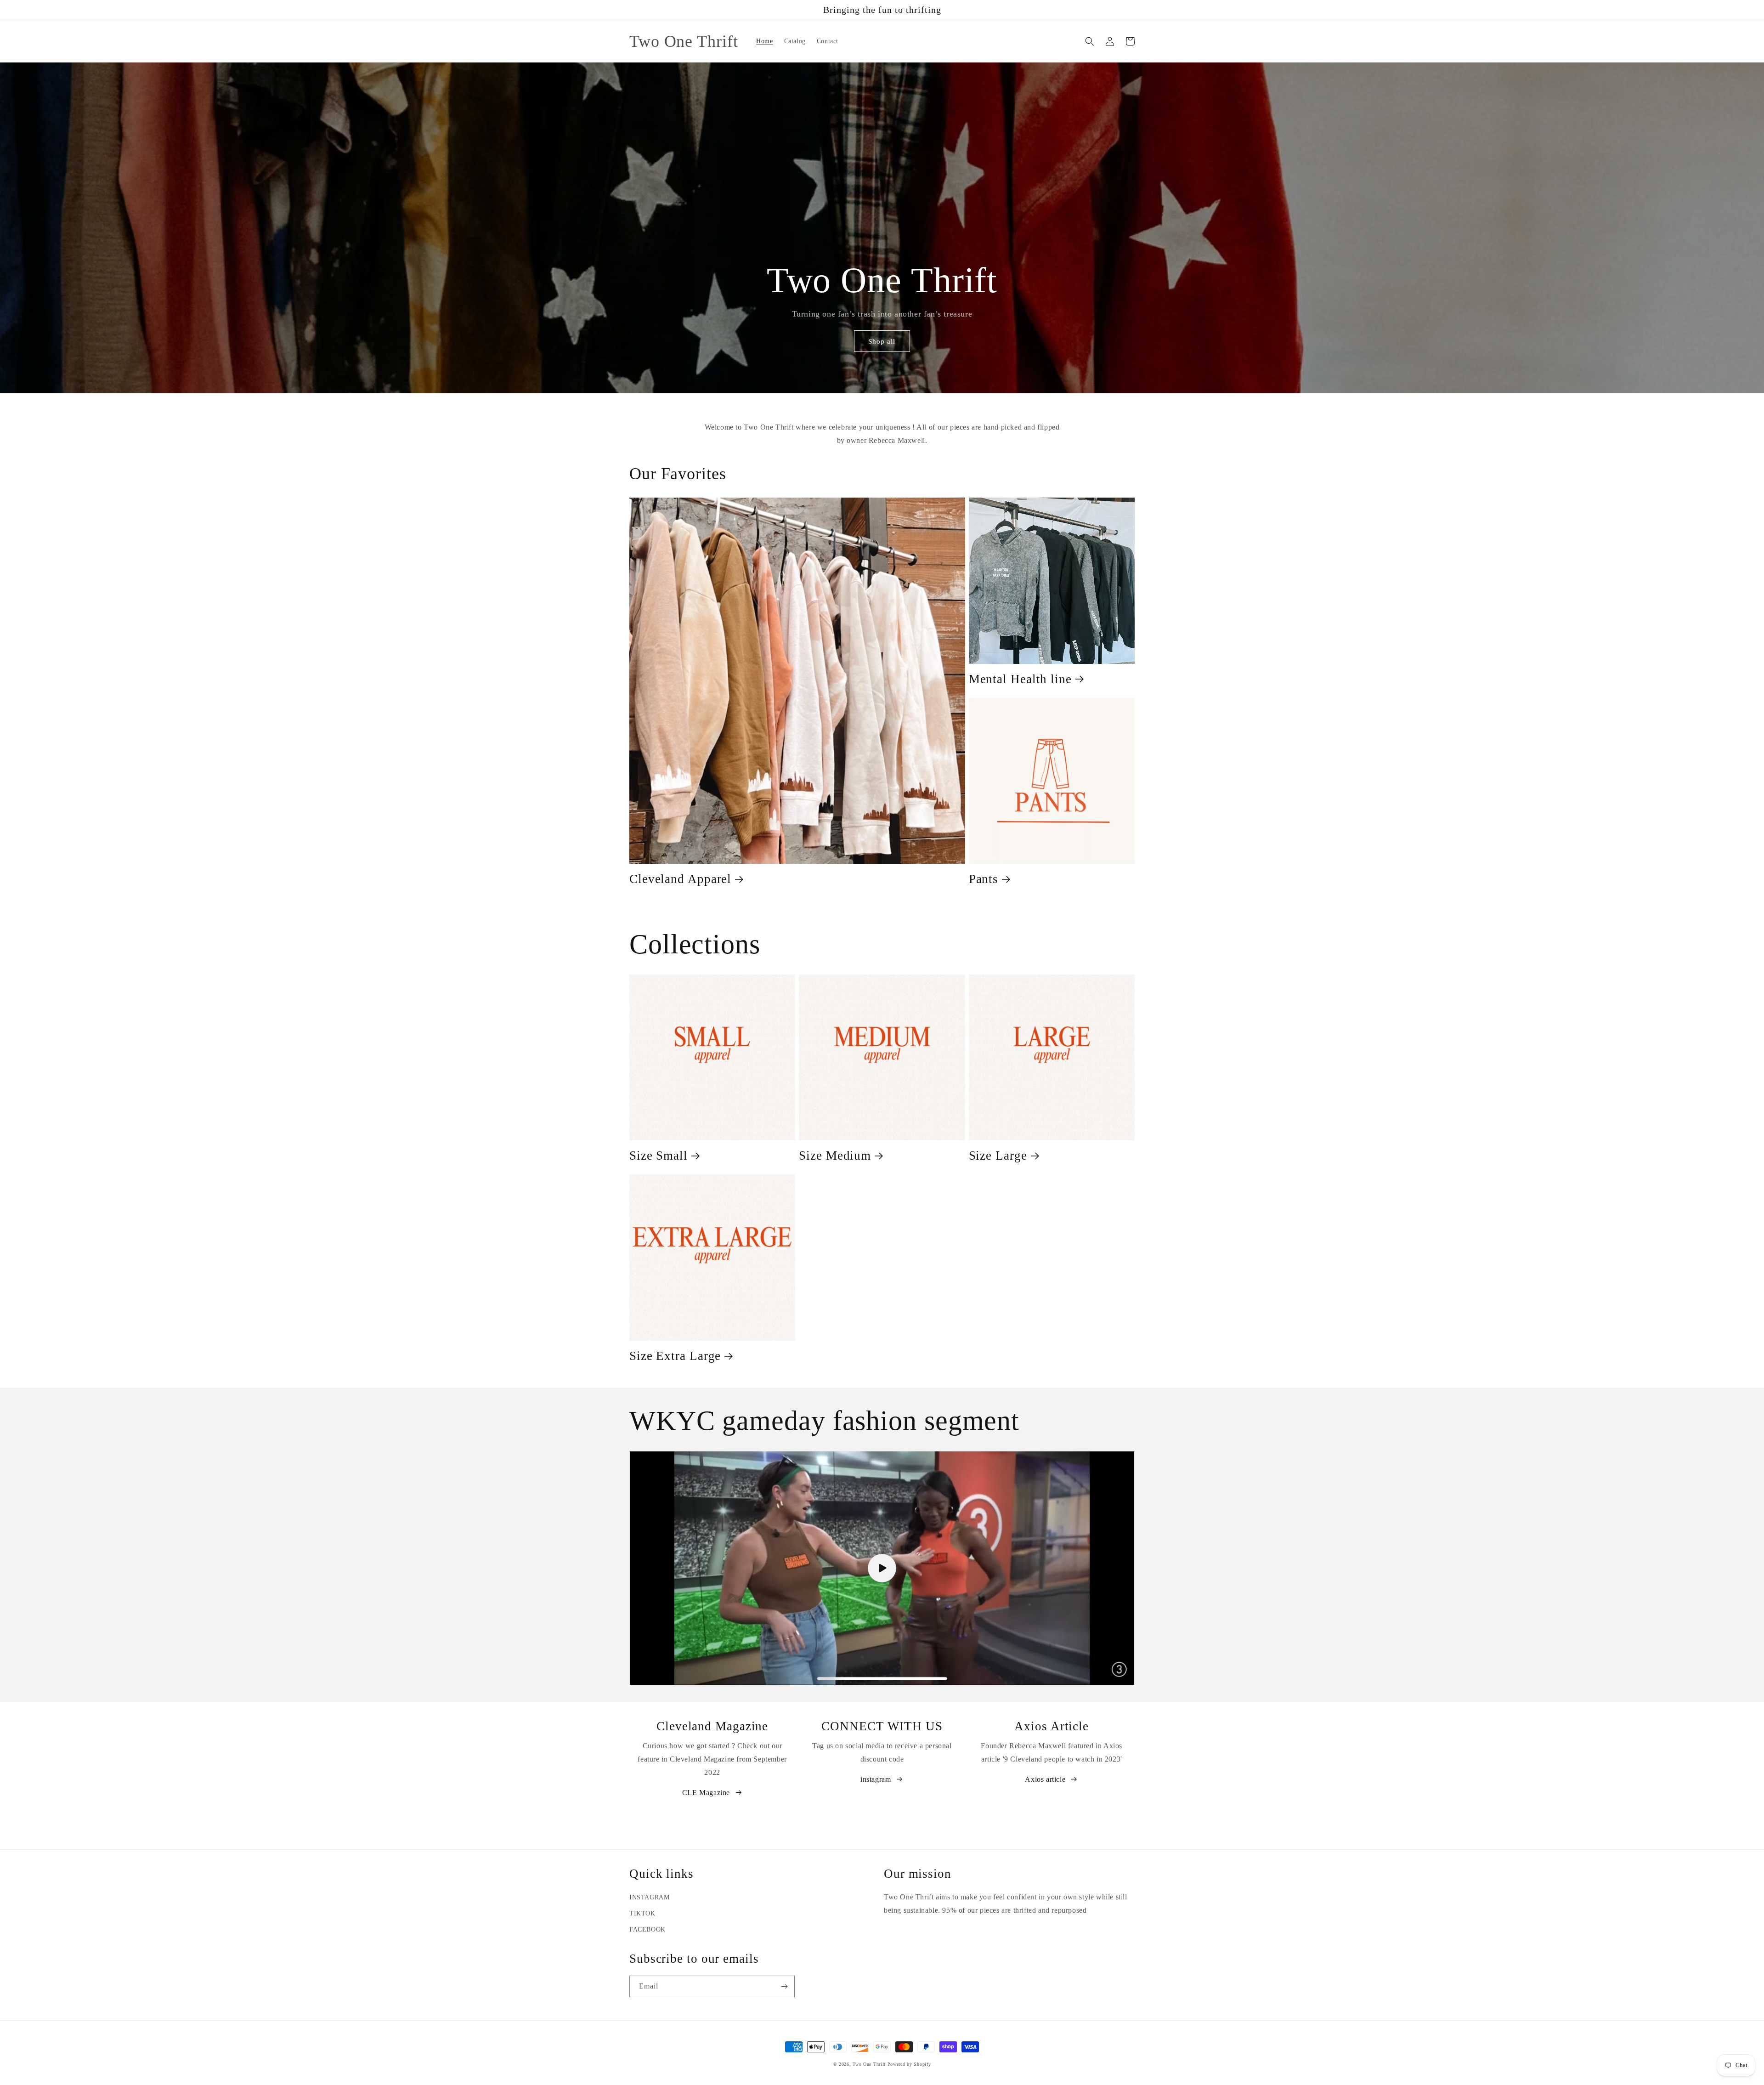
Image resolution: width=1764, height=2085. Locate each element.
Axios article (1045, 1779)
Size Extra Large (675, 1356)
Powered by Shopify (909, 2064)
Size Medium (835, 1156)
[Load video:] (882, 1568)
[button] (1090, 41)
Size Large (998, 1156)
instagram (876, 1779)
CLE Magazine (706, 1793)
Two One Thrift (869, 2064)
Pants (984, 879)
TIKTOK (642, 1913)
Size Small (659, 1156)
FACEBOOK (647, 1929)
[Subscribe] (784, 1986)
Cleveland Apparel (680, 879)
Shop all (882, 341)
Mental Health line (1020, 679)
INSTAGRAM (649, 1897)
